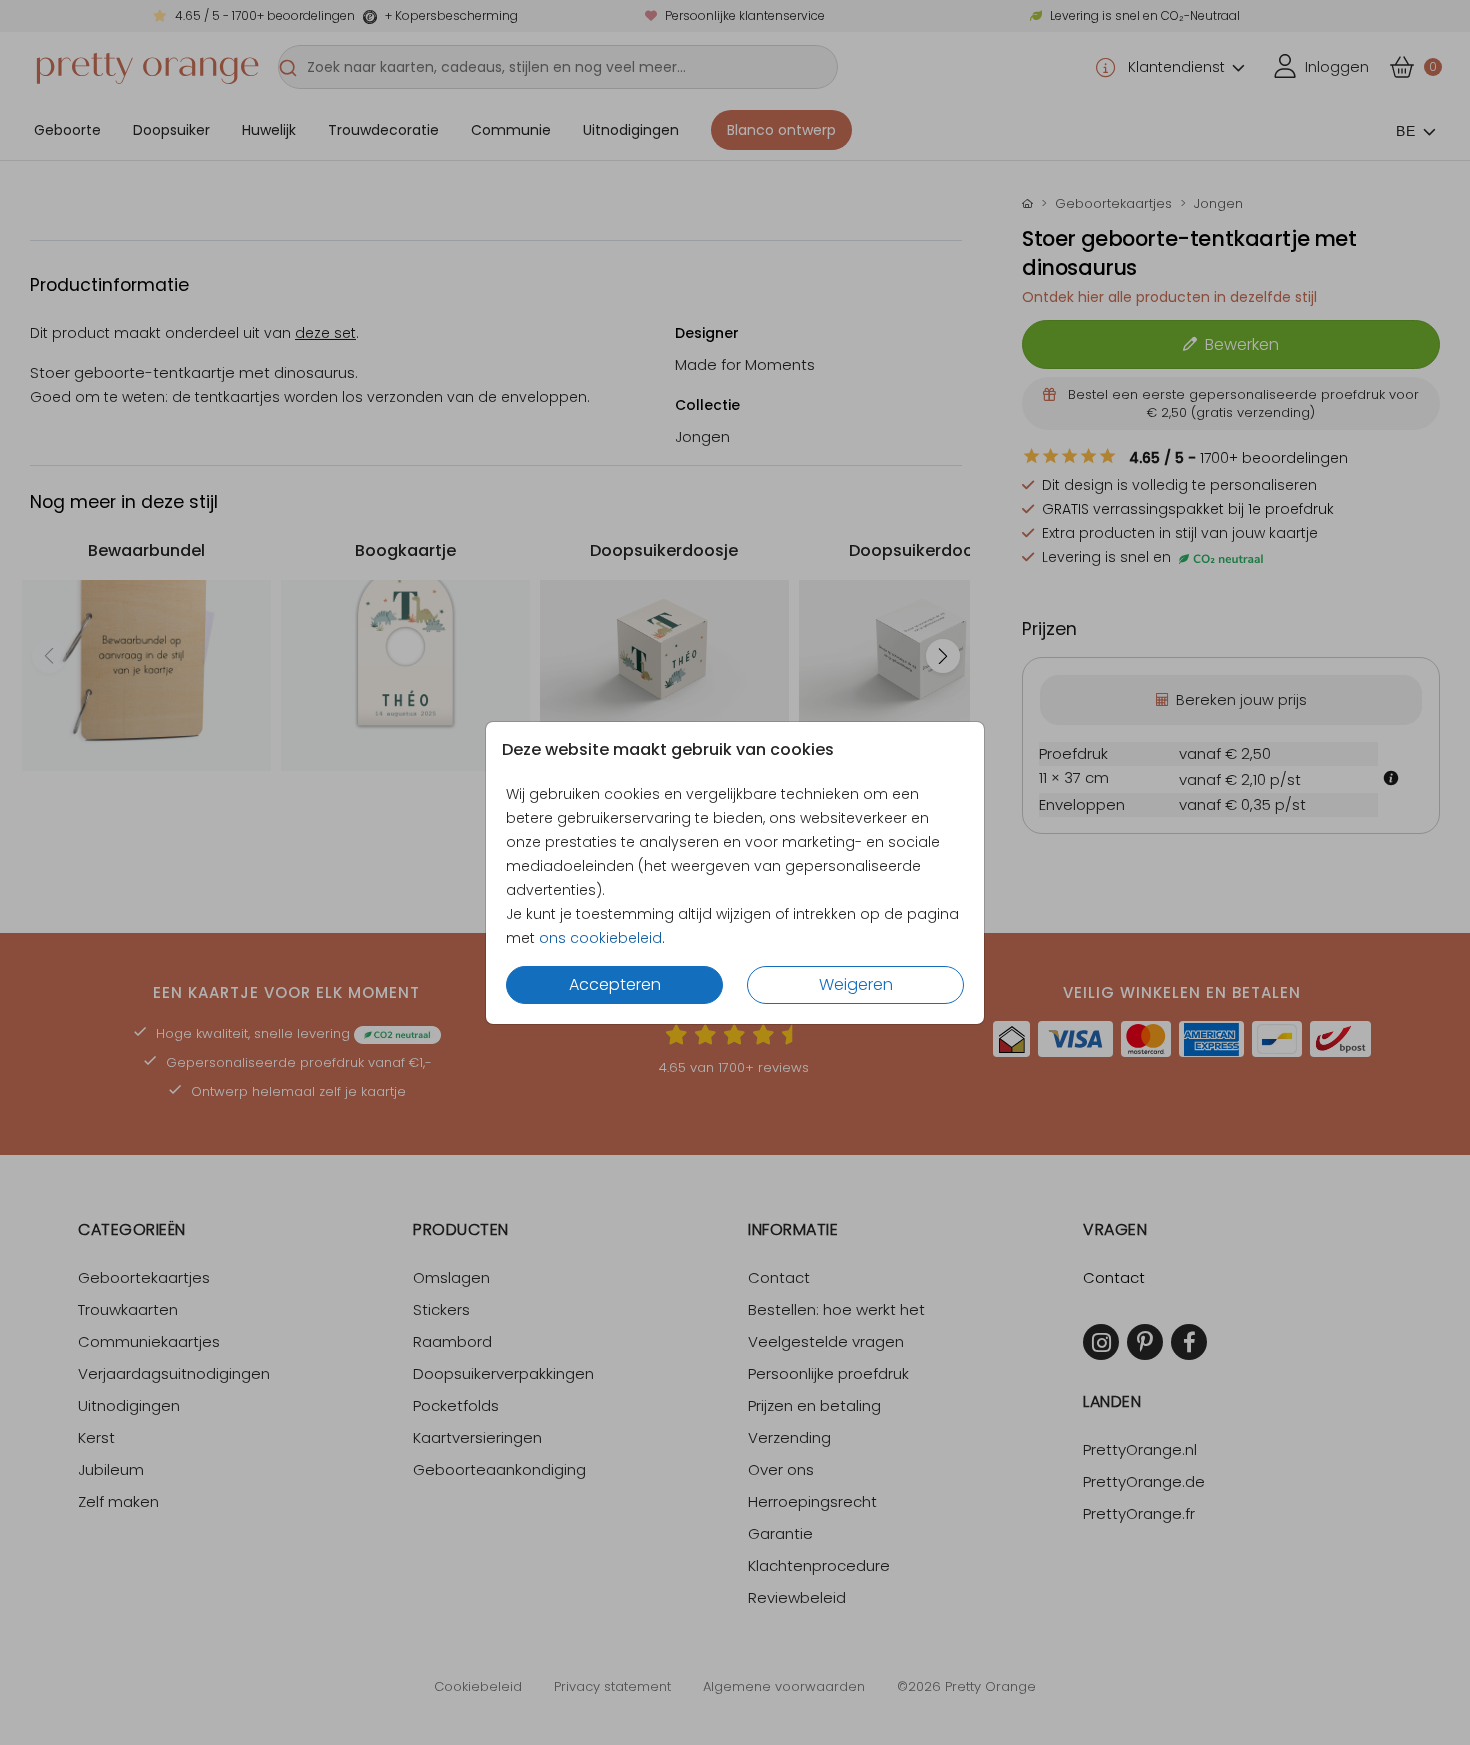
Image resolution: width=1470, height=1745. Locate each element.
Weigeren (856, 984)
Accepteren (615, 984)
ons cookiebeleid (600, 938)
